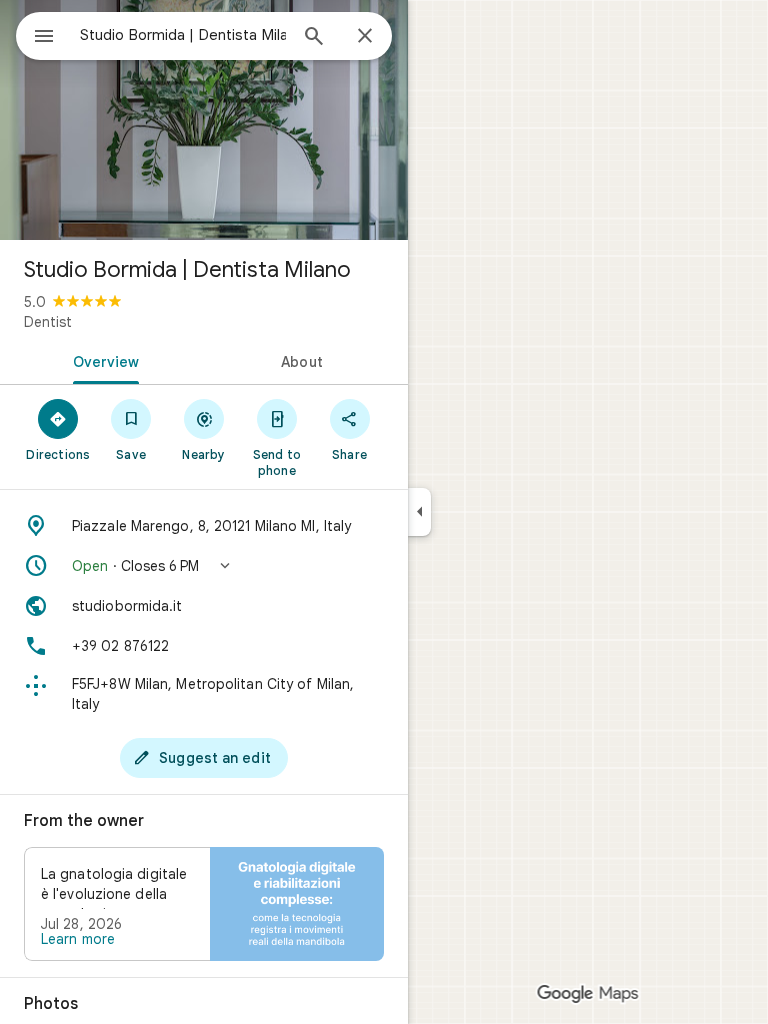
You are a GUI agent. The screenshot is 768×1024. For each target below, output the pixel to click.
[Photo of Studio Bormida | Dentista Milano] (204, 120)
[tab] (102, 360)
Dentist (48, 322)
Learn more (78, 939)
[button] (204, 566)
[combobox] (183, 35)
